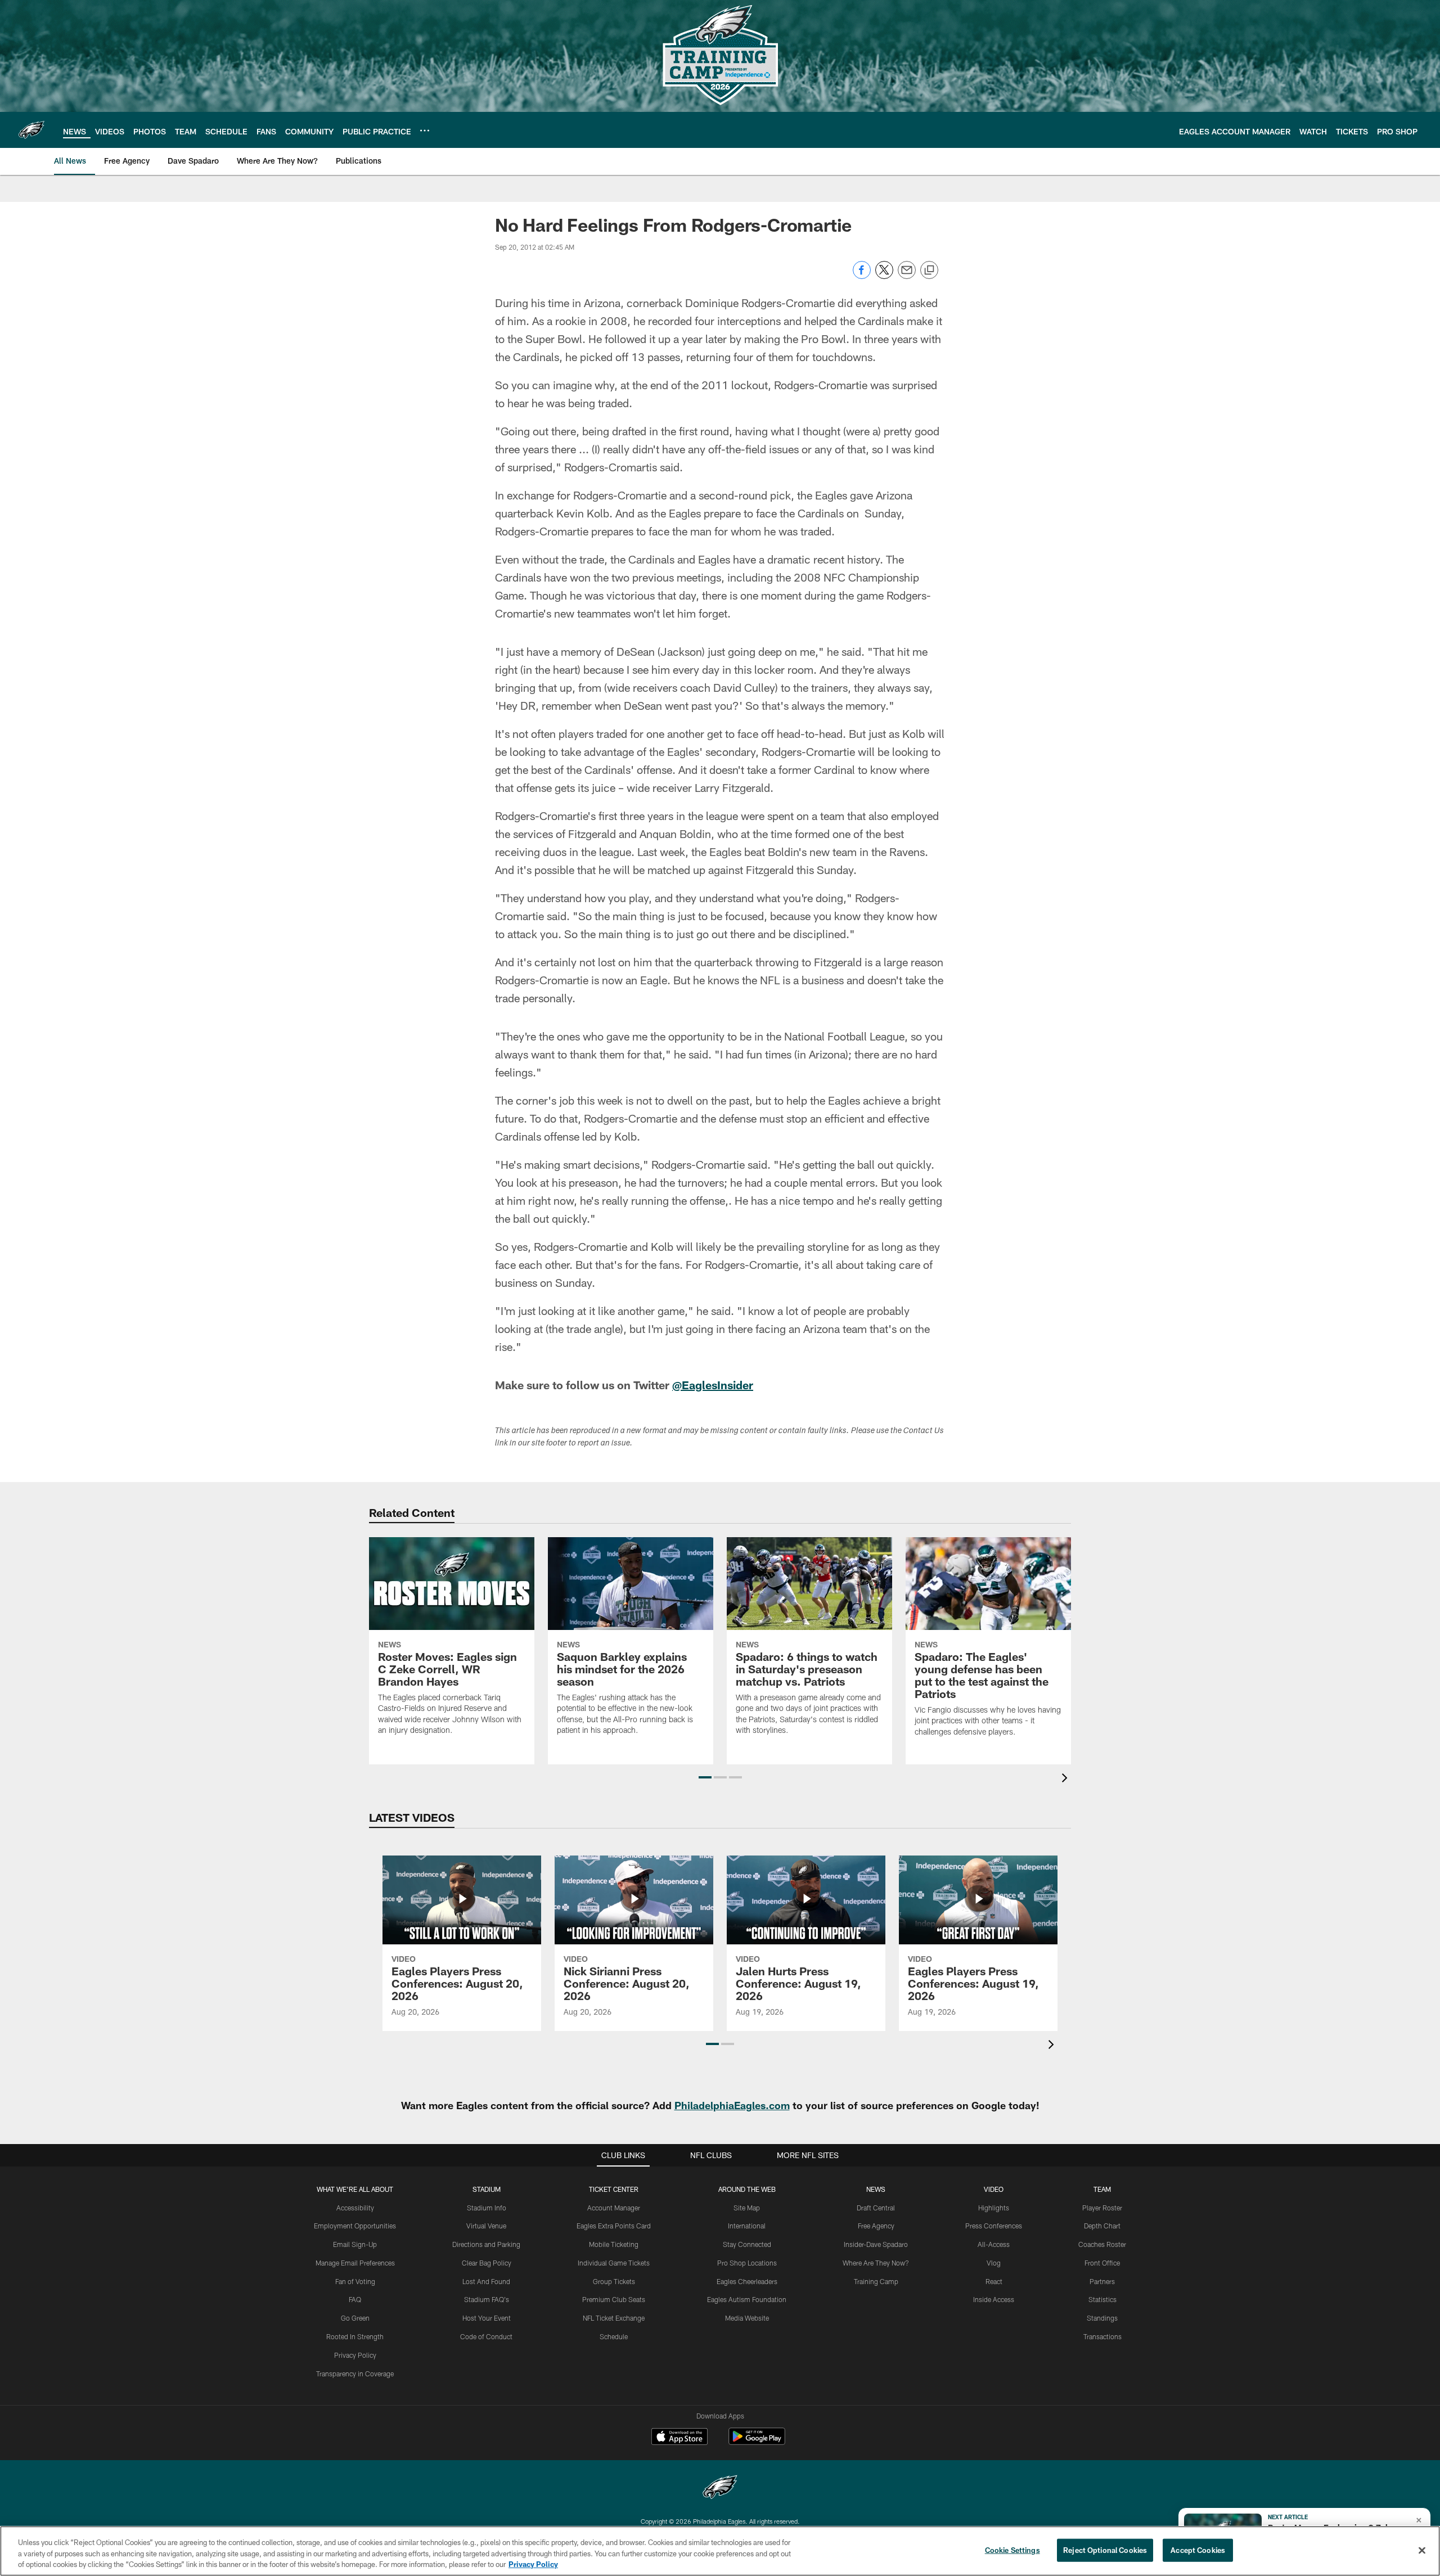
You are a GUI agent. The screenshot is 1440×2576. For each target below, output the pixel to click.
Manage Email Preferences (355, 2263)
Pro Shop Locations (747, 2263)
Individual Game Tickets (614, 2263)
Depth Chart (1102, 2226)
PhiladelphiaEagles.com (732, 2105)
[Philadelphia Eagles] (720, 2489)
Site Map (747, 2208)
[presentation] (1066, 1779)
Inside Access (994, 2299)
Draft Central (876, 2208)
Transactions (1102, 2336)
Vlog (994, 2263)
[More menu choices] (425, 130)
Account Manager (614, 2208)
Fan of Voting (355, 2281)
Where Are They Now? (876, 2263)
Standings (1102, 2318)
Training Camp (876, 2281)
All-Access (994, 2244)
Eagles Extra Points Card (614, 2226)
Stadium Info (487, 2208)
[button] (705, 1777)
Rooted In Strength (355, 2336)
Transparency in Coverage (355, 2374)
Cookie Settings (1012, 2550)
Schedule (614, 2336)
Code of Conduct (486, 2336)
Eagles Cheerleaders (747, 2281)
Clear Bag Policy (487, 2263)
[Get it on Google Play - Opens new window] (757, 2442)
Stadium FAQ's (487, 2299)
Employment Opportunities (355, 2226)
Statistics (1102, 2299)
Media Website (747, 2318)
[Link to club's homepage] (31, 130)
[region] (720, 2551)
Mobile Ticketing (614, 2244)
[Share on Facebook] (862, 276)
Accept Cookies (1198, 2550)
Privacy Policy (355, 2355)
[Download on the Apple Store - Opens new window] (679, 2438)
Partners (1102, 2281)
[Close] (1422, 2550)
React (994, 2281)
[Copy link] (929, 271)
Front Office (1102, 2263)
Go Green (355, 2318)
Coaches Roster (1102, 2244)
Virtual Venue (486, 2226)
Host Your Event (487, 2318)
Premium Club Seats (614, 2299)
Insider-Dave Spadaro (876, 2244)
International (747, 2226)
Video (994, 2189)
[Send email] (907, 276)
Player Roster (1102, 2208)
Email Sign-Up (355, 2244)
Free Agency (876, 2226)
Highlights (994, 2208)
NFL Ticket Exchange (614, 2318)
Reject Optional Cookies (1105, 2550)
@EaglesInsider (713, 1385)
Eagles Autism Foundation (747, 2299)
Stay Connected (747, 2244)
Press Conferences (994, 2226)
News (876, 2189)
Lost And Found (486, 2281)
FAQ (355, 2299)
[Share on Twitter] (884, 276)
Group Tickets (614, 2281)
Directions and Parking (486, 2244)
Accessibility (355, 2208)
